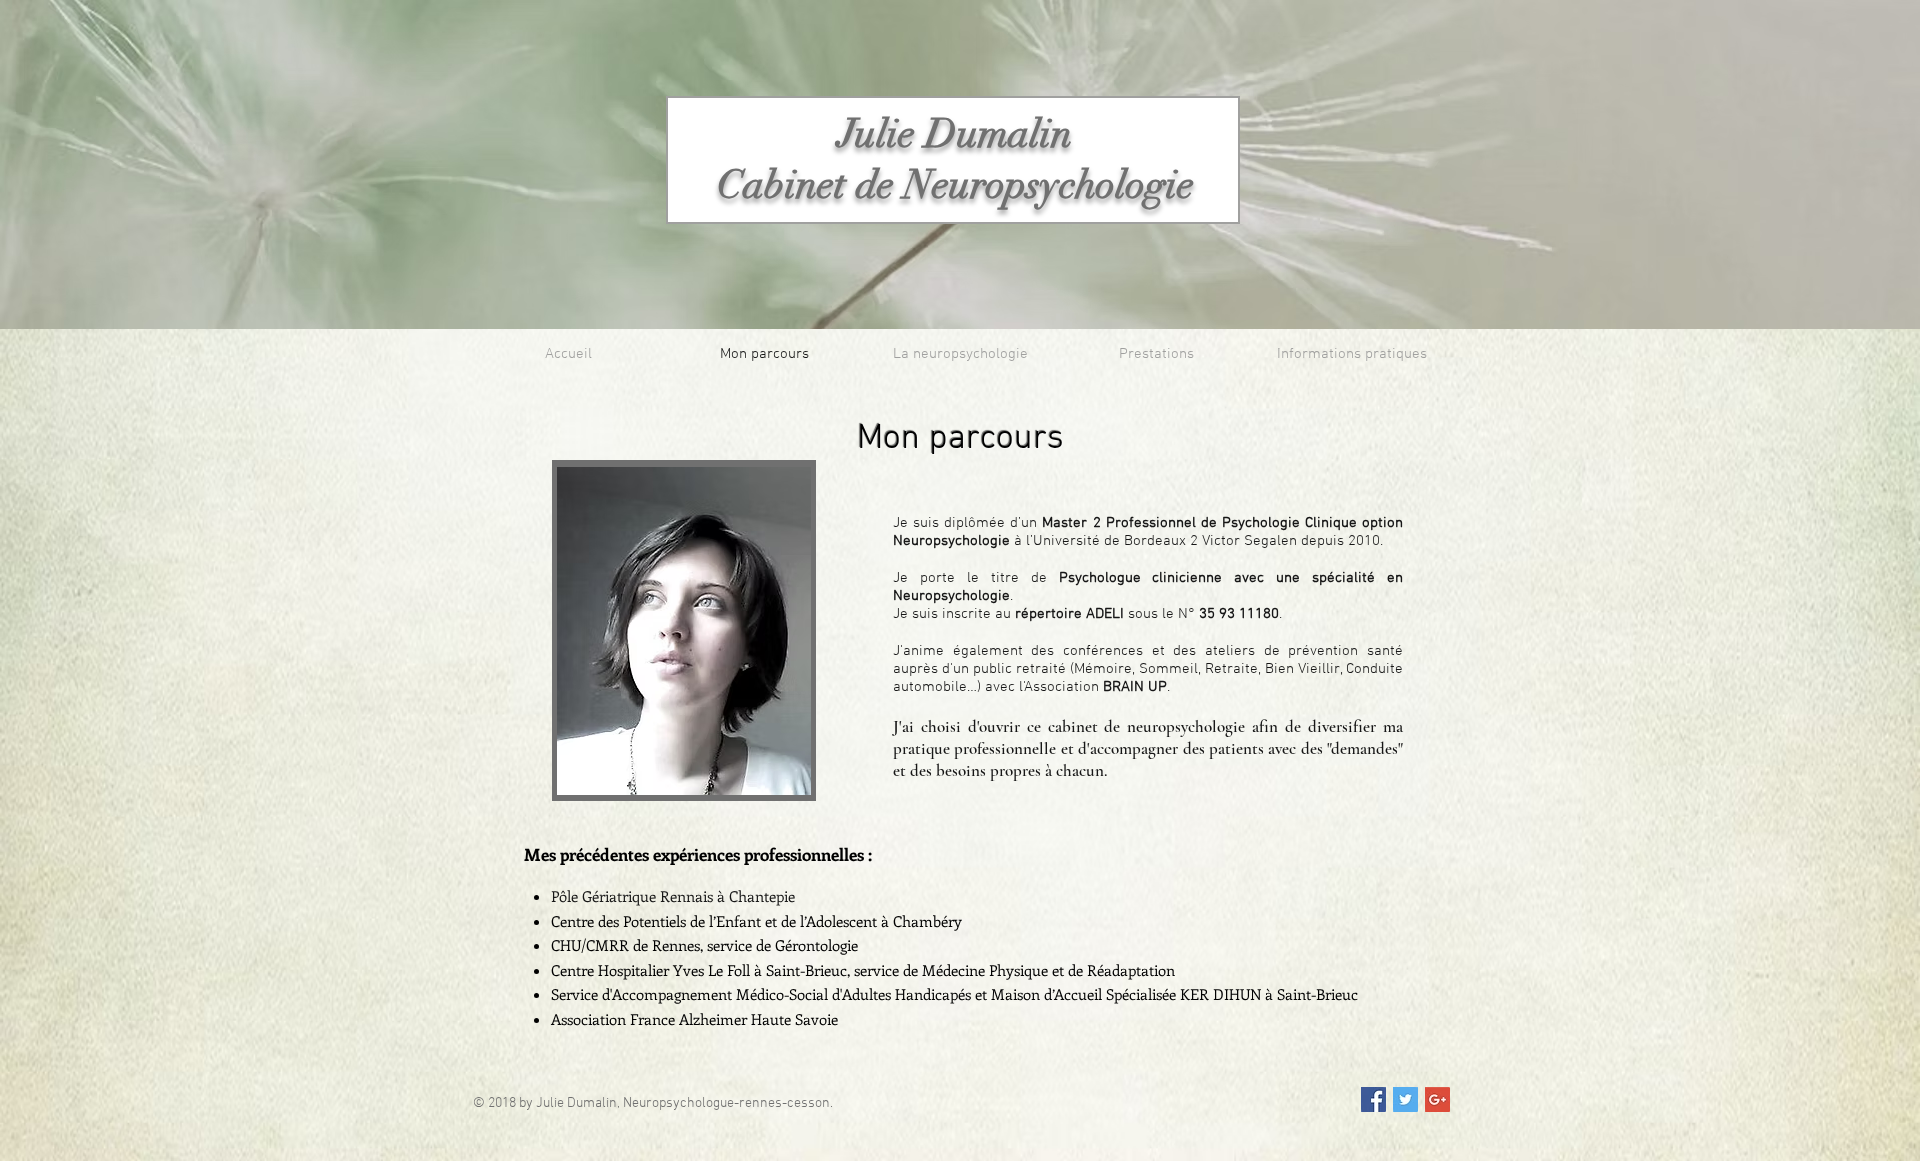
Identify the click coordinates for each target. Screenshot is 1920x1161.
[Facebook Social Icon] (1373, 1099)
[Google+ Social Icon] (1437, 1099)
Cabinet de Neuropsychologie (955, 185)
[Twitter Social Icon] (1405, 1099)
